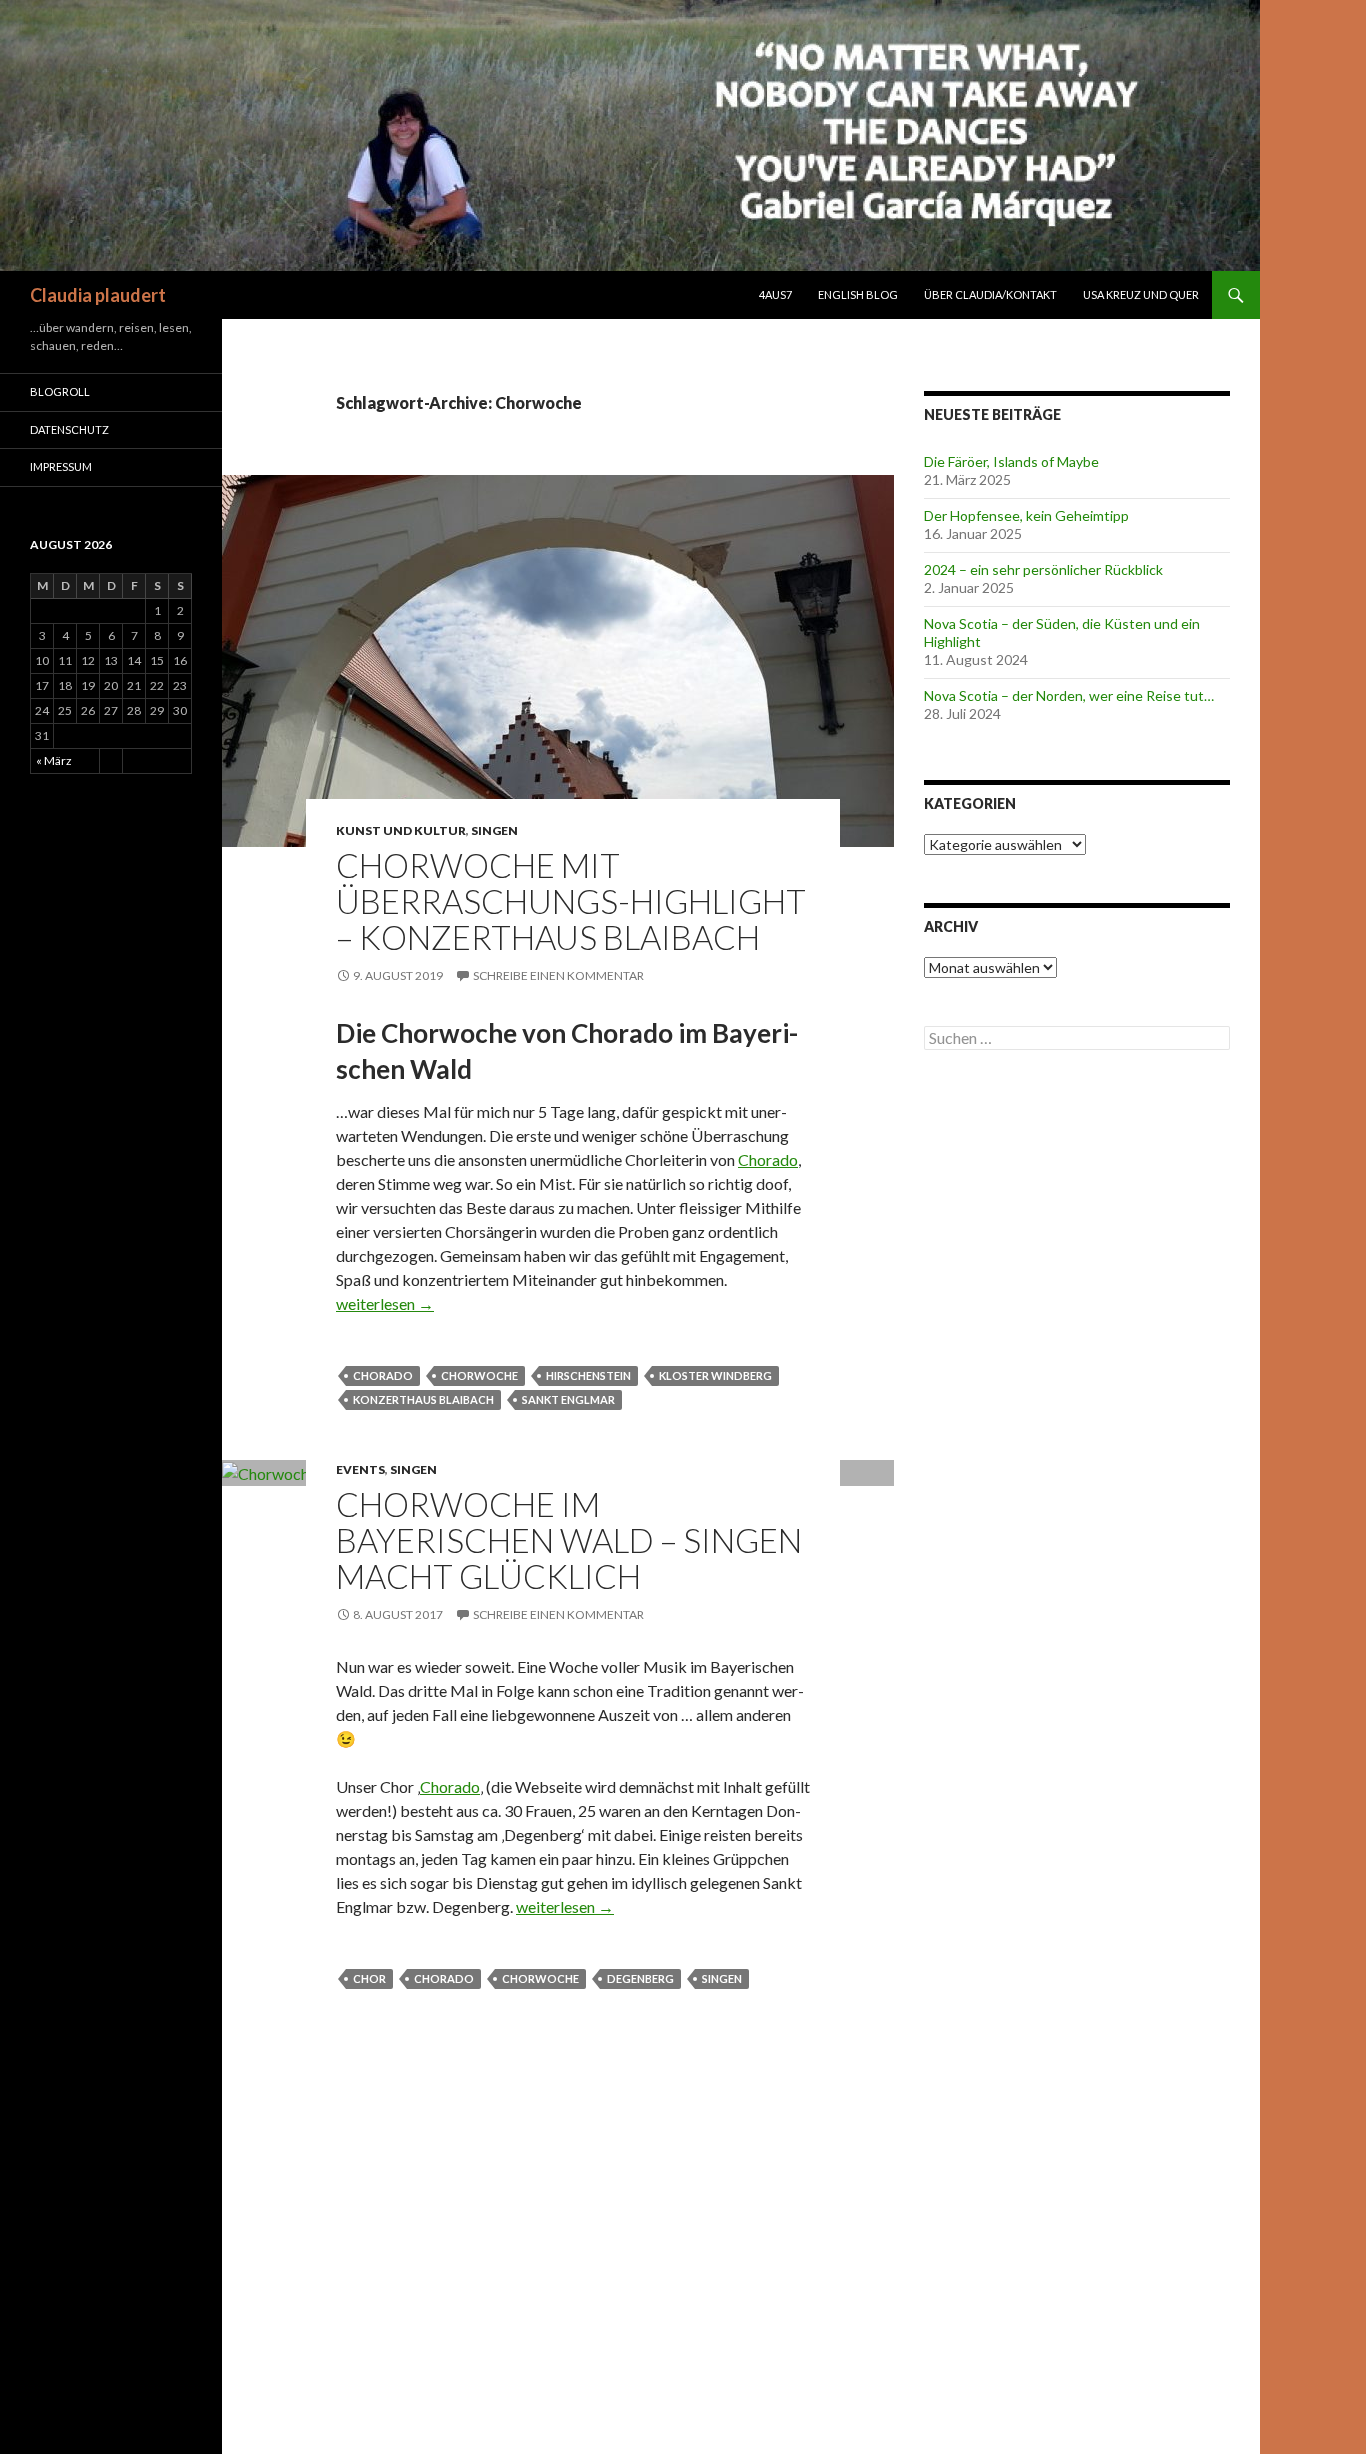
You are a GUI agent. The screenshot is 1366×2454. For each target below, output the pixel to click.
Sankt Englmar (568, 1399)
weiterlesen (385, 1303)
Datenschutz (69, 429)
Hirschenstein (588, 1375)
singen (722, 1978)
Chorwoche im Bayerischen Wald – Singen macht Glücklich (569, 1540)
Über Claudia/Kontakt (990, 294)
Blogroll (60, 391)
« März (54, 760)
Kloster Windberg (715, 1375)
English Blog (858, 294)
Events (360, 1469)
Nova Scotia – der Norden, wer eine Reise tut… (1069, 695)
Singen (494, 830)
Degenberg (640, 1978)
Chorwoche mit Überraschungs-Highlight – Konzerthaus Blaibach (571, 901)
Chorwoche (479, 1375)
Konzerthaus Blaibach (423, 1399)
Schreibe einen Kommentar (558, 975)
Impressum (61, 466)
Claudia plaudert (98, 295)
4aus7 (775, 294)
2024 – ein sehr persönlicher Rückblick (1043, 569)
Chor (369, 1978)
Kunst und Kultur (401, 830)
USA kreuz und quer (1141, 294)
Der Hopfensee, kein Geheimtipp (1026, 515)
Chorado (768, 1159)
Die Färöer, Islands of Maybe (1011, 461)
